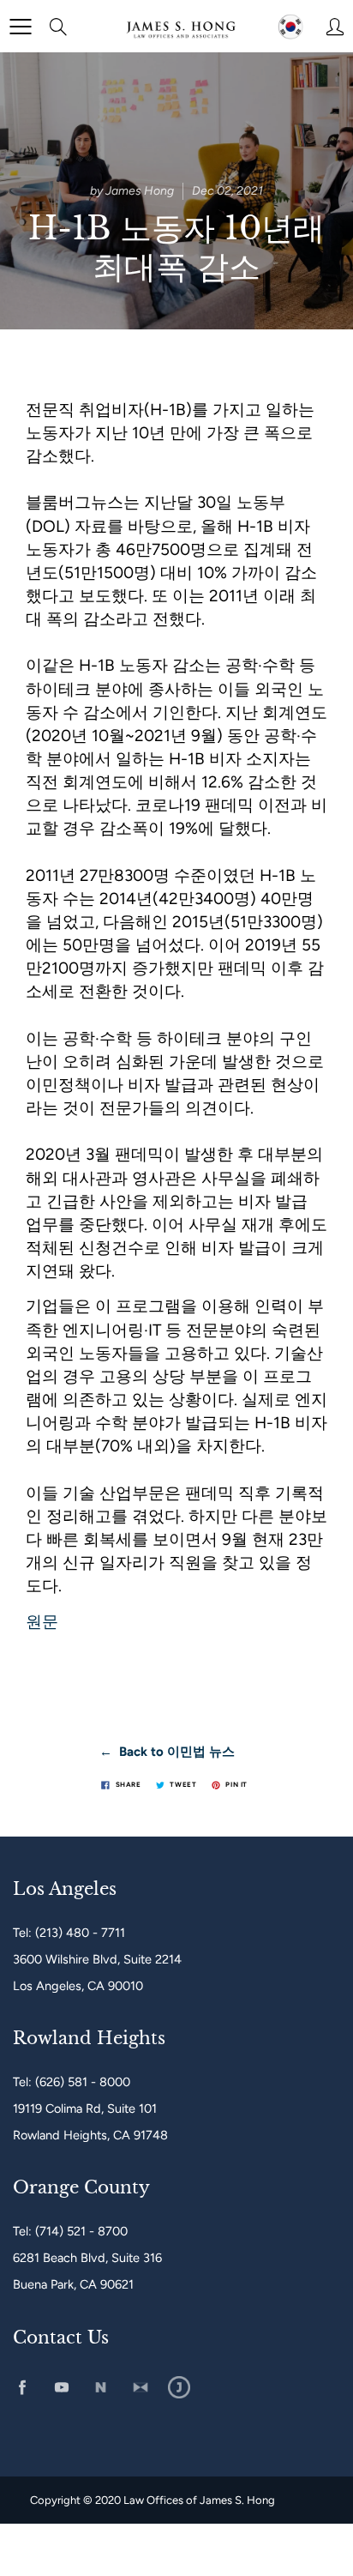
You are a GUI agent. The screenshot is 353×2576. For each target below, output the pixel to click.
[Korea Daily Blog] (179, 2388)
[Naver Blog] (101, 2388)
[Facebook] (22, 2388)
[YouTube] (61, 2388)
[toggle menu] (20, 27)
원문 (42, 1622)
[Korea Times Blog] (140, 2388)
